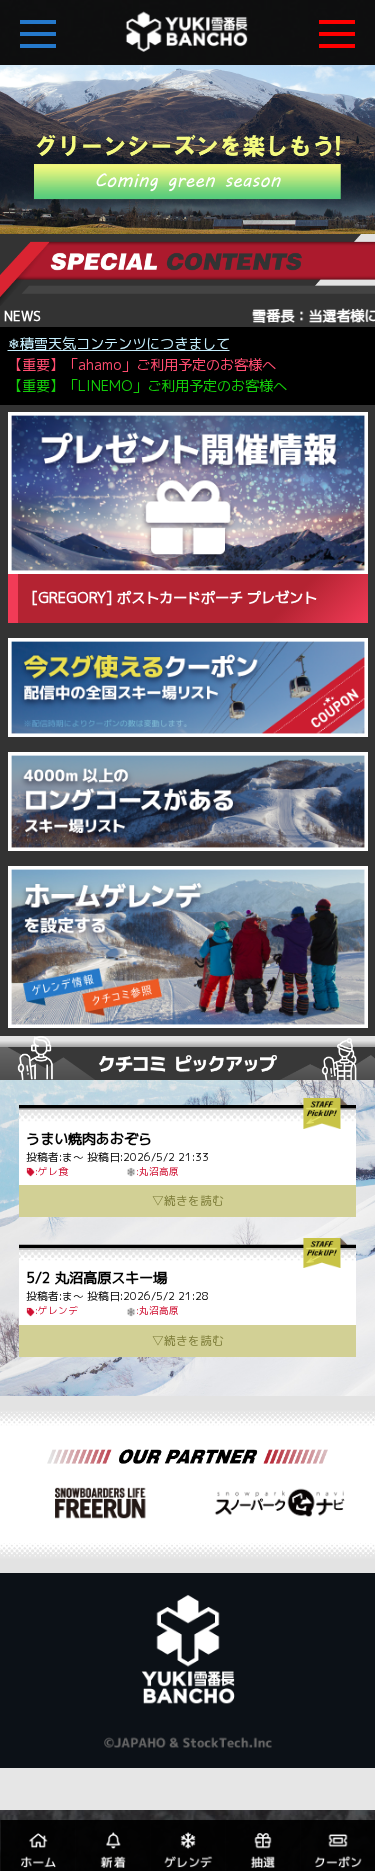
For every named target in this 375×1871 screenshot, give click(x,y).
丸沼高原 (159, 1171)
